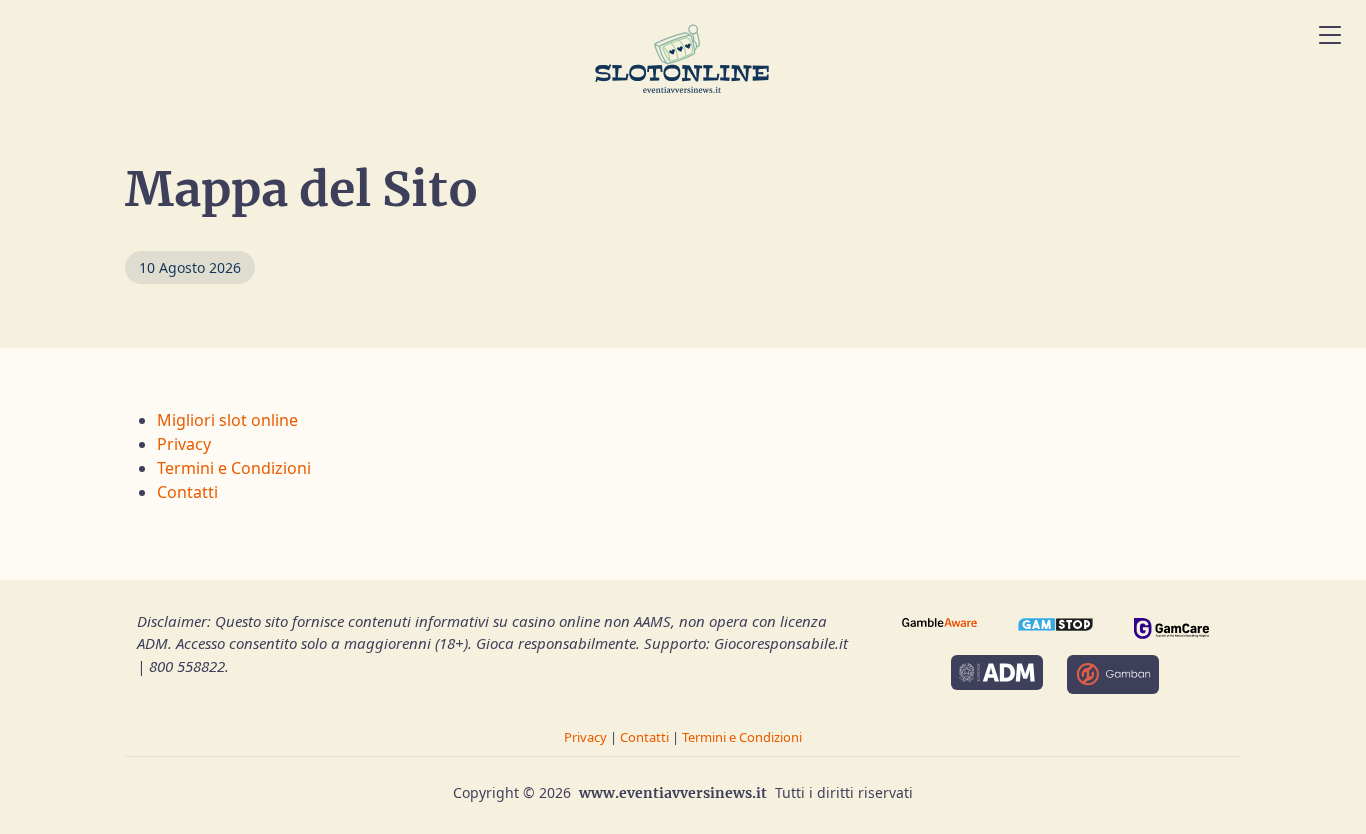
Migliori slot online (227, 420)
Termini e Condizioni (234, 468)
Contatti (187, 492)
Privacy (184, 444)
